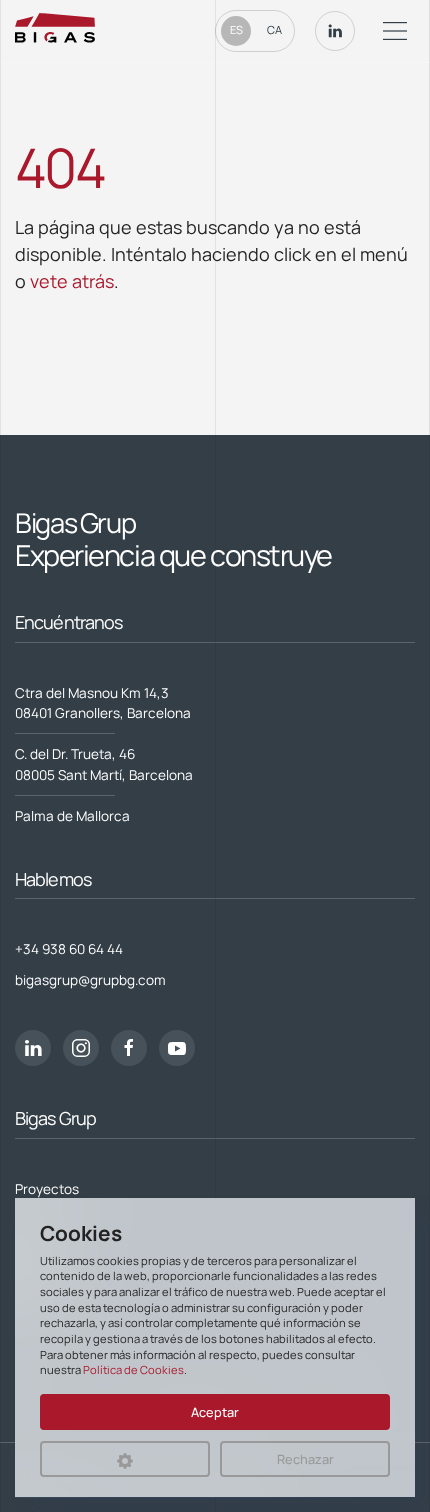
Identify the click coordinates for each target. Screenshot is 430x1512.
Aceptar (215, 1412)
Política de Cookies (133, 1369)
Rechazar (305, 1459)
